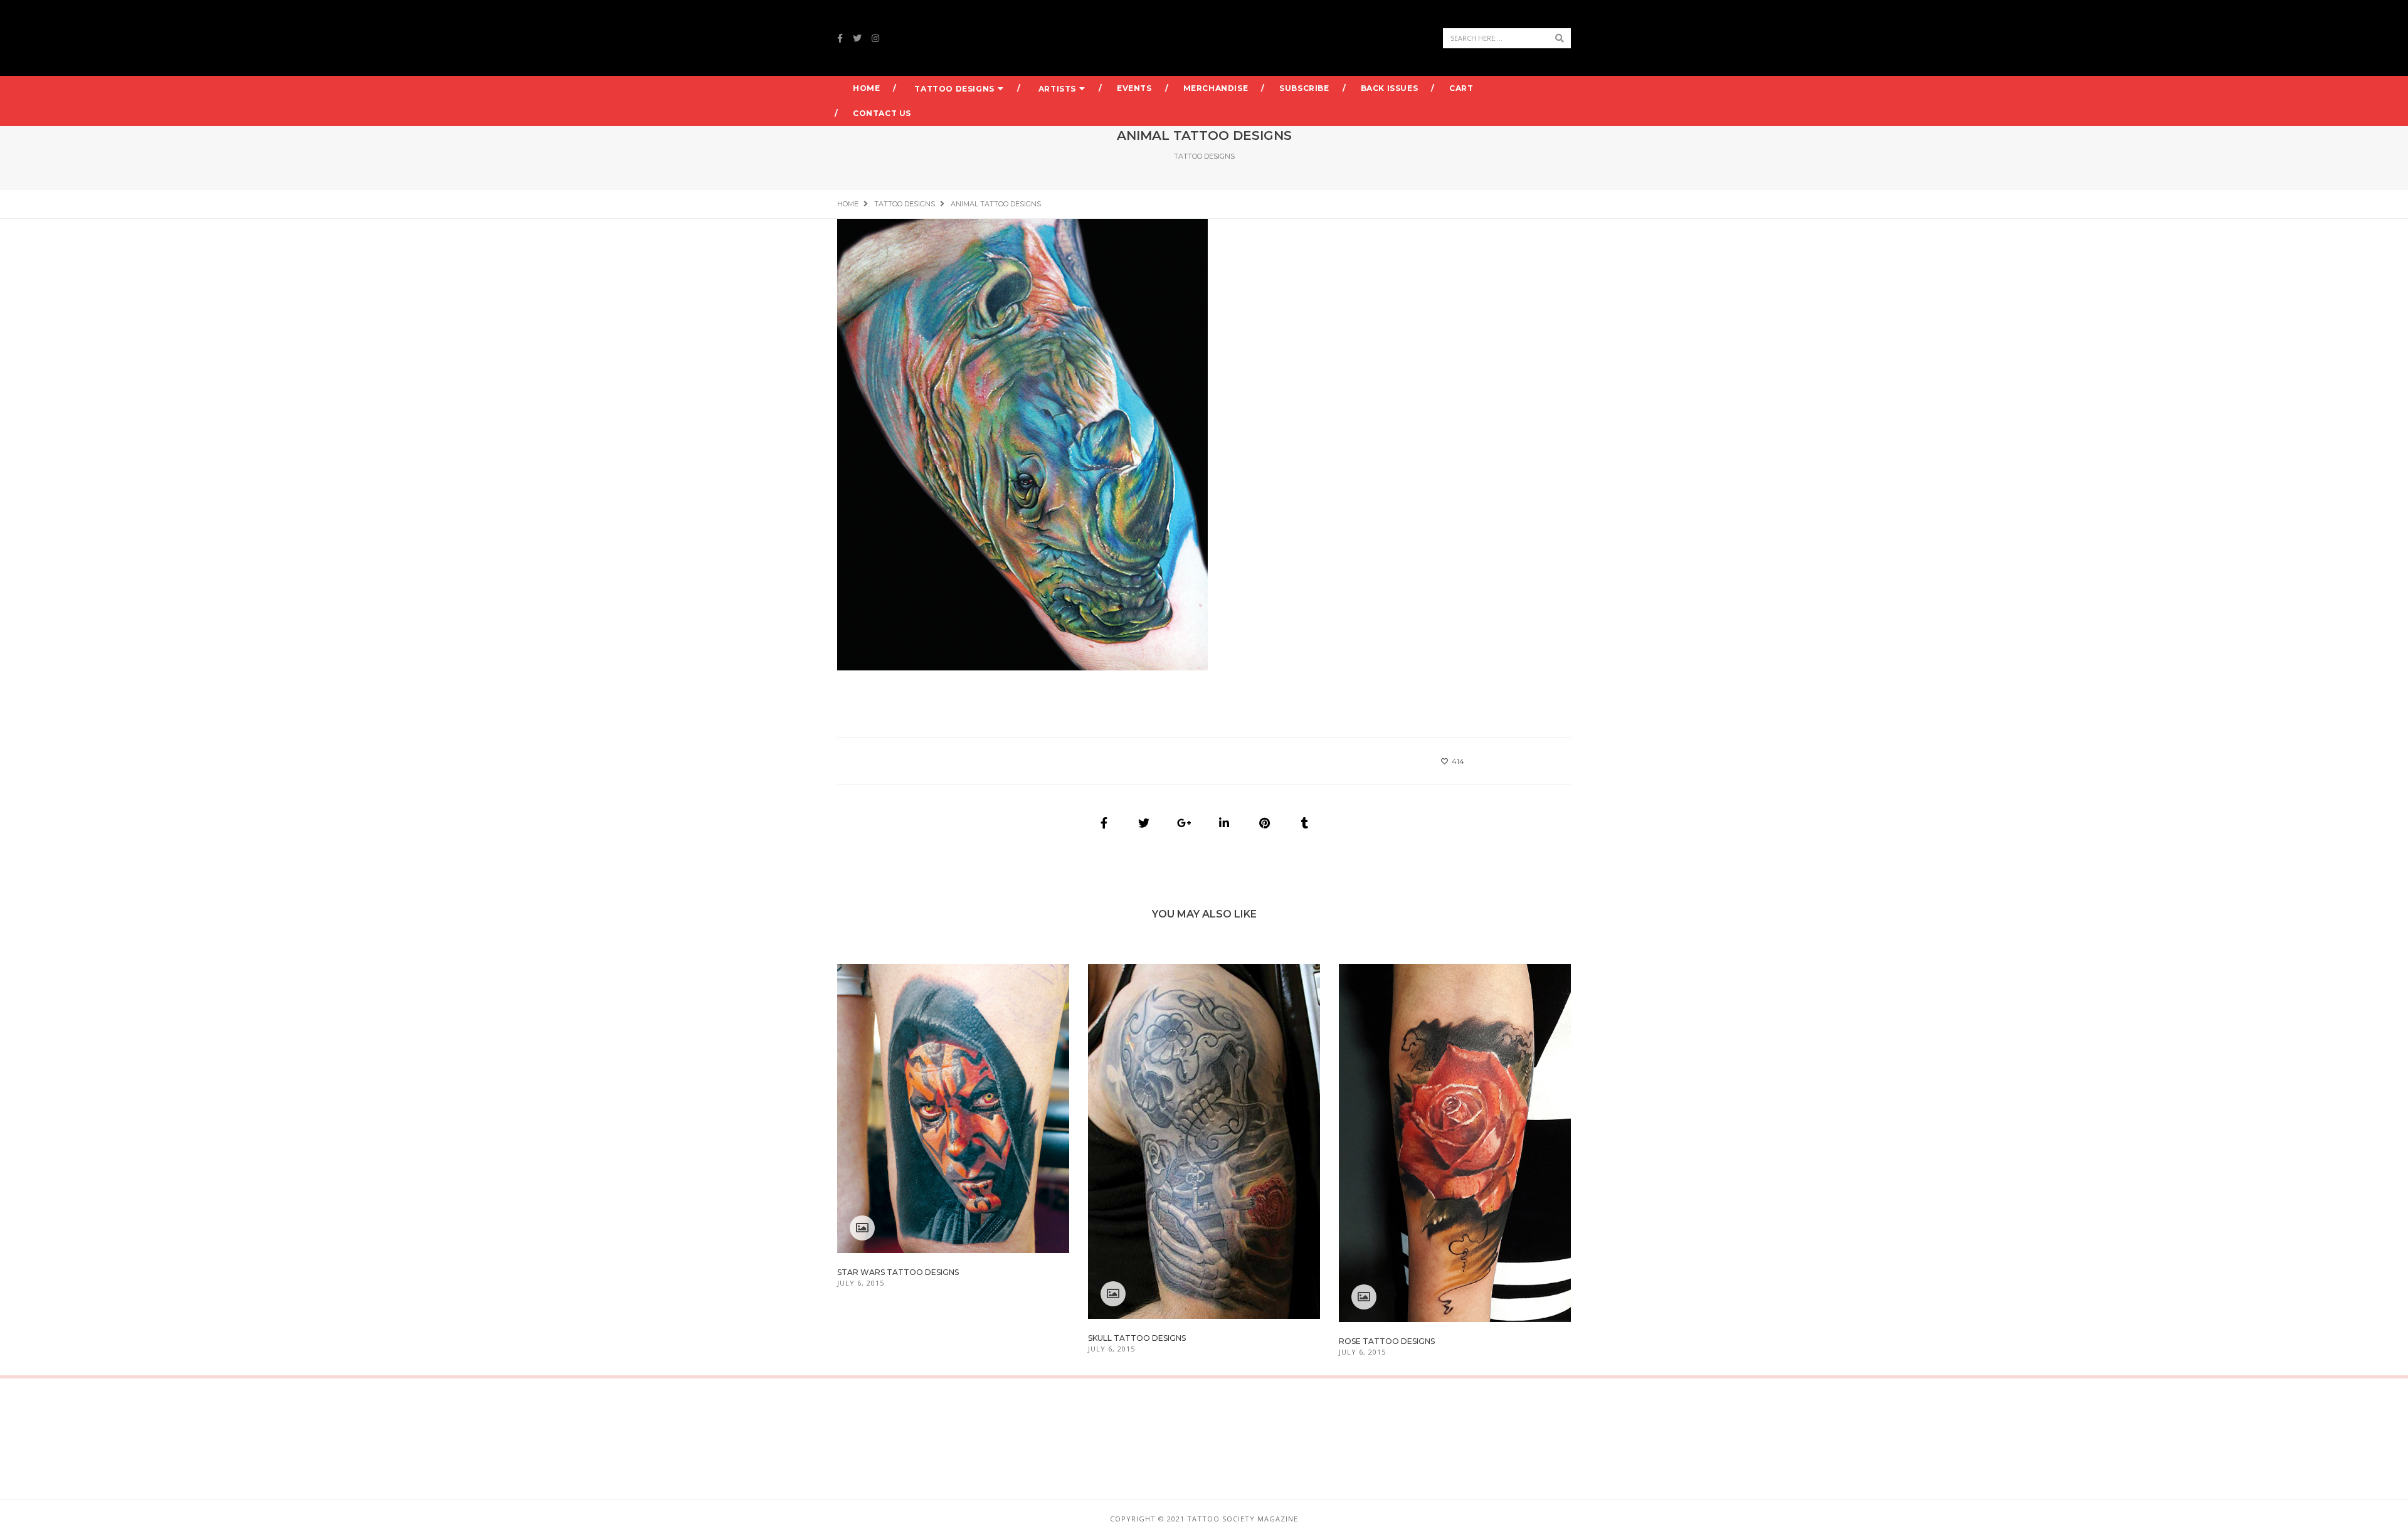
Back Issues (1390, 88)
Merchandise (1216, 88)
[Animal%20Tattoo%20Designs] (1104, 823)
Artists (1057, 89)
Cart (1461, 88)
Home (866, 88)
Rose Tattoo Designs (1387, 1341)
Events (1134, 88)
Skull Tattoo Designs (1137, 1338)
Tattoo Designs (954, 89)
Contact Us (882, 113)
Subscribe (1304, 88)
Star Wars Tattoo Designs (898, 1272)
